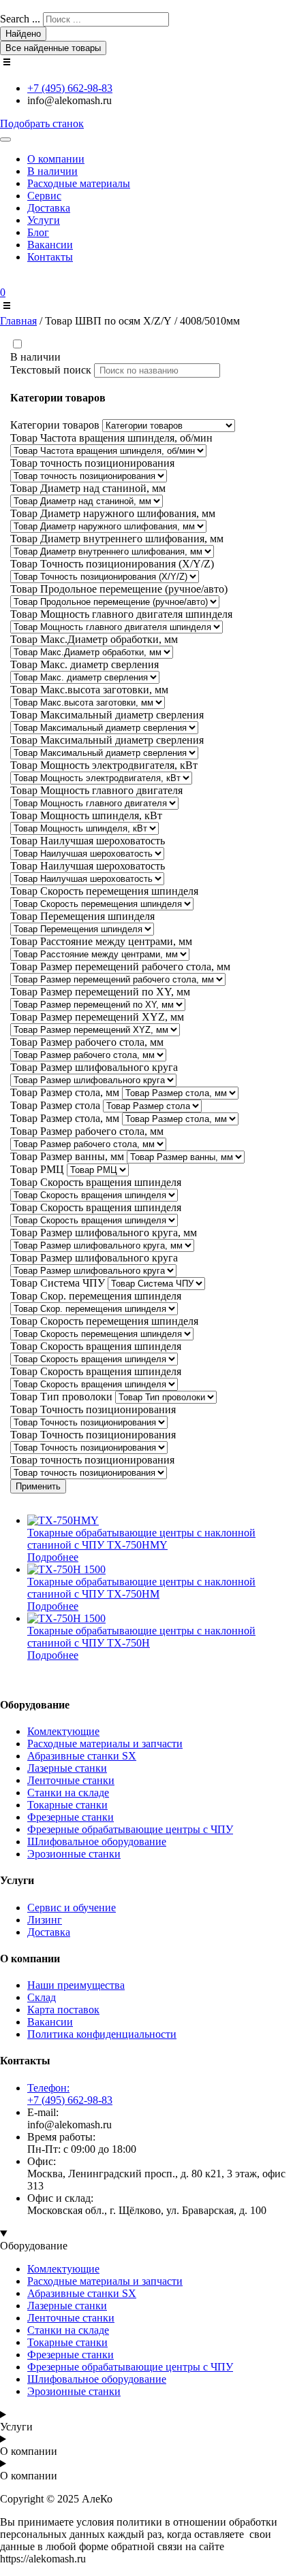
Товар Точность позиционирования (93, 1409)
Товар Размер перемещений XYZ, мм (97, 1017)
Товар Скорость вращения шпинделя (96, 1182)
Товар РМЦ (37, 1169)
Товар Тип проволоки (61, 1397)
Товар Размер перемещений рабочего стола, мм (120, 967)
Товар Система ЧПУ (58, 1283)
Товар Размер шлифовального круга (94, 1067)
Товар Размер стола (55, 1105)
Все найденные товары (53, 48)
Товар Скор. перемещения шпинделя (96, 1296)
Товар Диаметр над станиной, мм (88, 488)
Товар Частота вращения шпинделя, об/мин (111, 438)
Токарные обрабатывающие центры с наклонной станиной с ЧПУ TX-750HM (141, 1588)
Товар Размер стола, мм (65, 1092)
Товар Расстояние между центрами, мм (101, 941)
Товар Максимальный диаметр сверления (107, 715)
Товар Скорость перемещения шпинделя (104, 891)
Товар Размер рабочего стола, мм (87, 1042)
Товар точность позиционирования (92, 463)
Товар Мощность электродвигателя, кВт (104, 765)
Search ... (20, 19)
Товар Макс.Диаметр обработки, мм (94, 639)
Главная (18, 321)
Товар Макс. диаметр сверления (84, 664)
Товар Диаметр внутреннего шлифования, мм (117, 539)
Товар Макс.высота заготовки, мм (89, 690)
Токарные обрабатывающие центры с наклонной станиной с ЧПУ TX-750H (141, 1637)
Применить (38, 1486)
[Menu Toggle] (5, 139)
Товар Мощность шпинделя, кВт (86, 815)
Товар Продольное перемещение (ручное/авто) (119, 589)
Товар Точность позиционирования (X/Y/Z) (112, 564)
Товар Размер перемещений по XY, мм (100, 992)
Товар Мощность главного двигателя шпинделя (121, 614)
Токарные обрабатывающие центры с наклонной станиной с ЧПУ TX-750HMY (141, 1539)
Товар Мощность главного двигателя (96, 790)
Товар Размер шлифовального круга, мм (104, 1233)
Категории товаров (55, 425)
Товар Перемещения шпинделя (82, 916)
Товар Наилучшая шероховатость (88, 841)
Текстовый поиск (51, 370)
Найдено (23, 34)
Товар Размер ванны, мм (67, 1156)
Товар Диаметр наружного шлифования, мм (113, 513)
